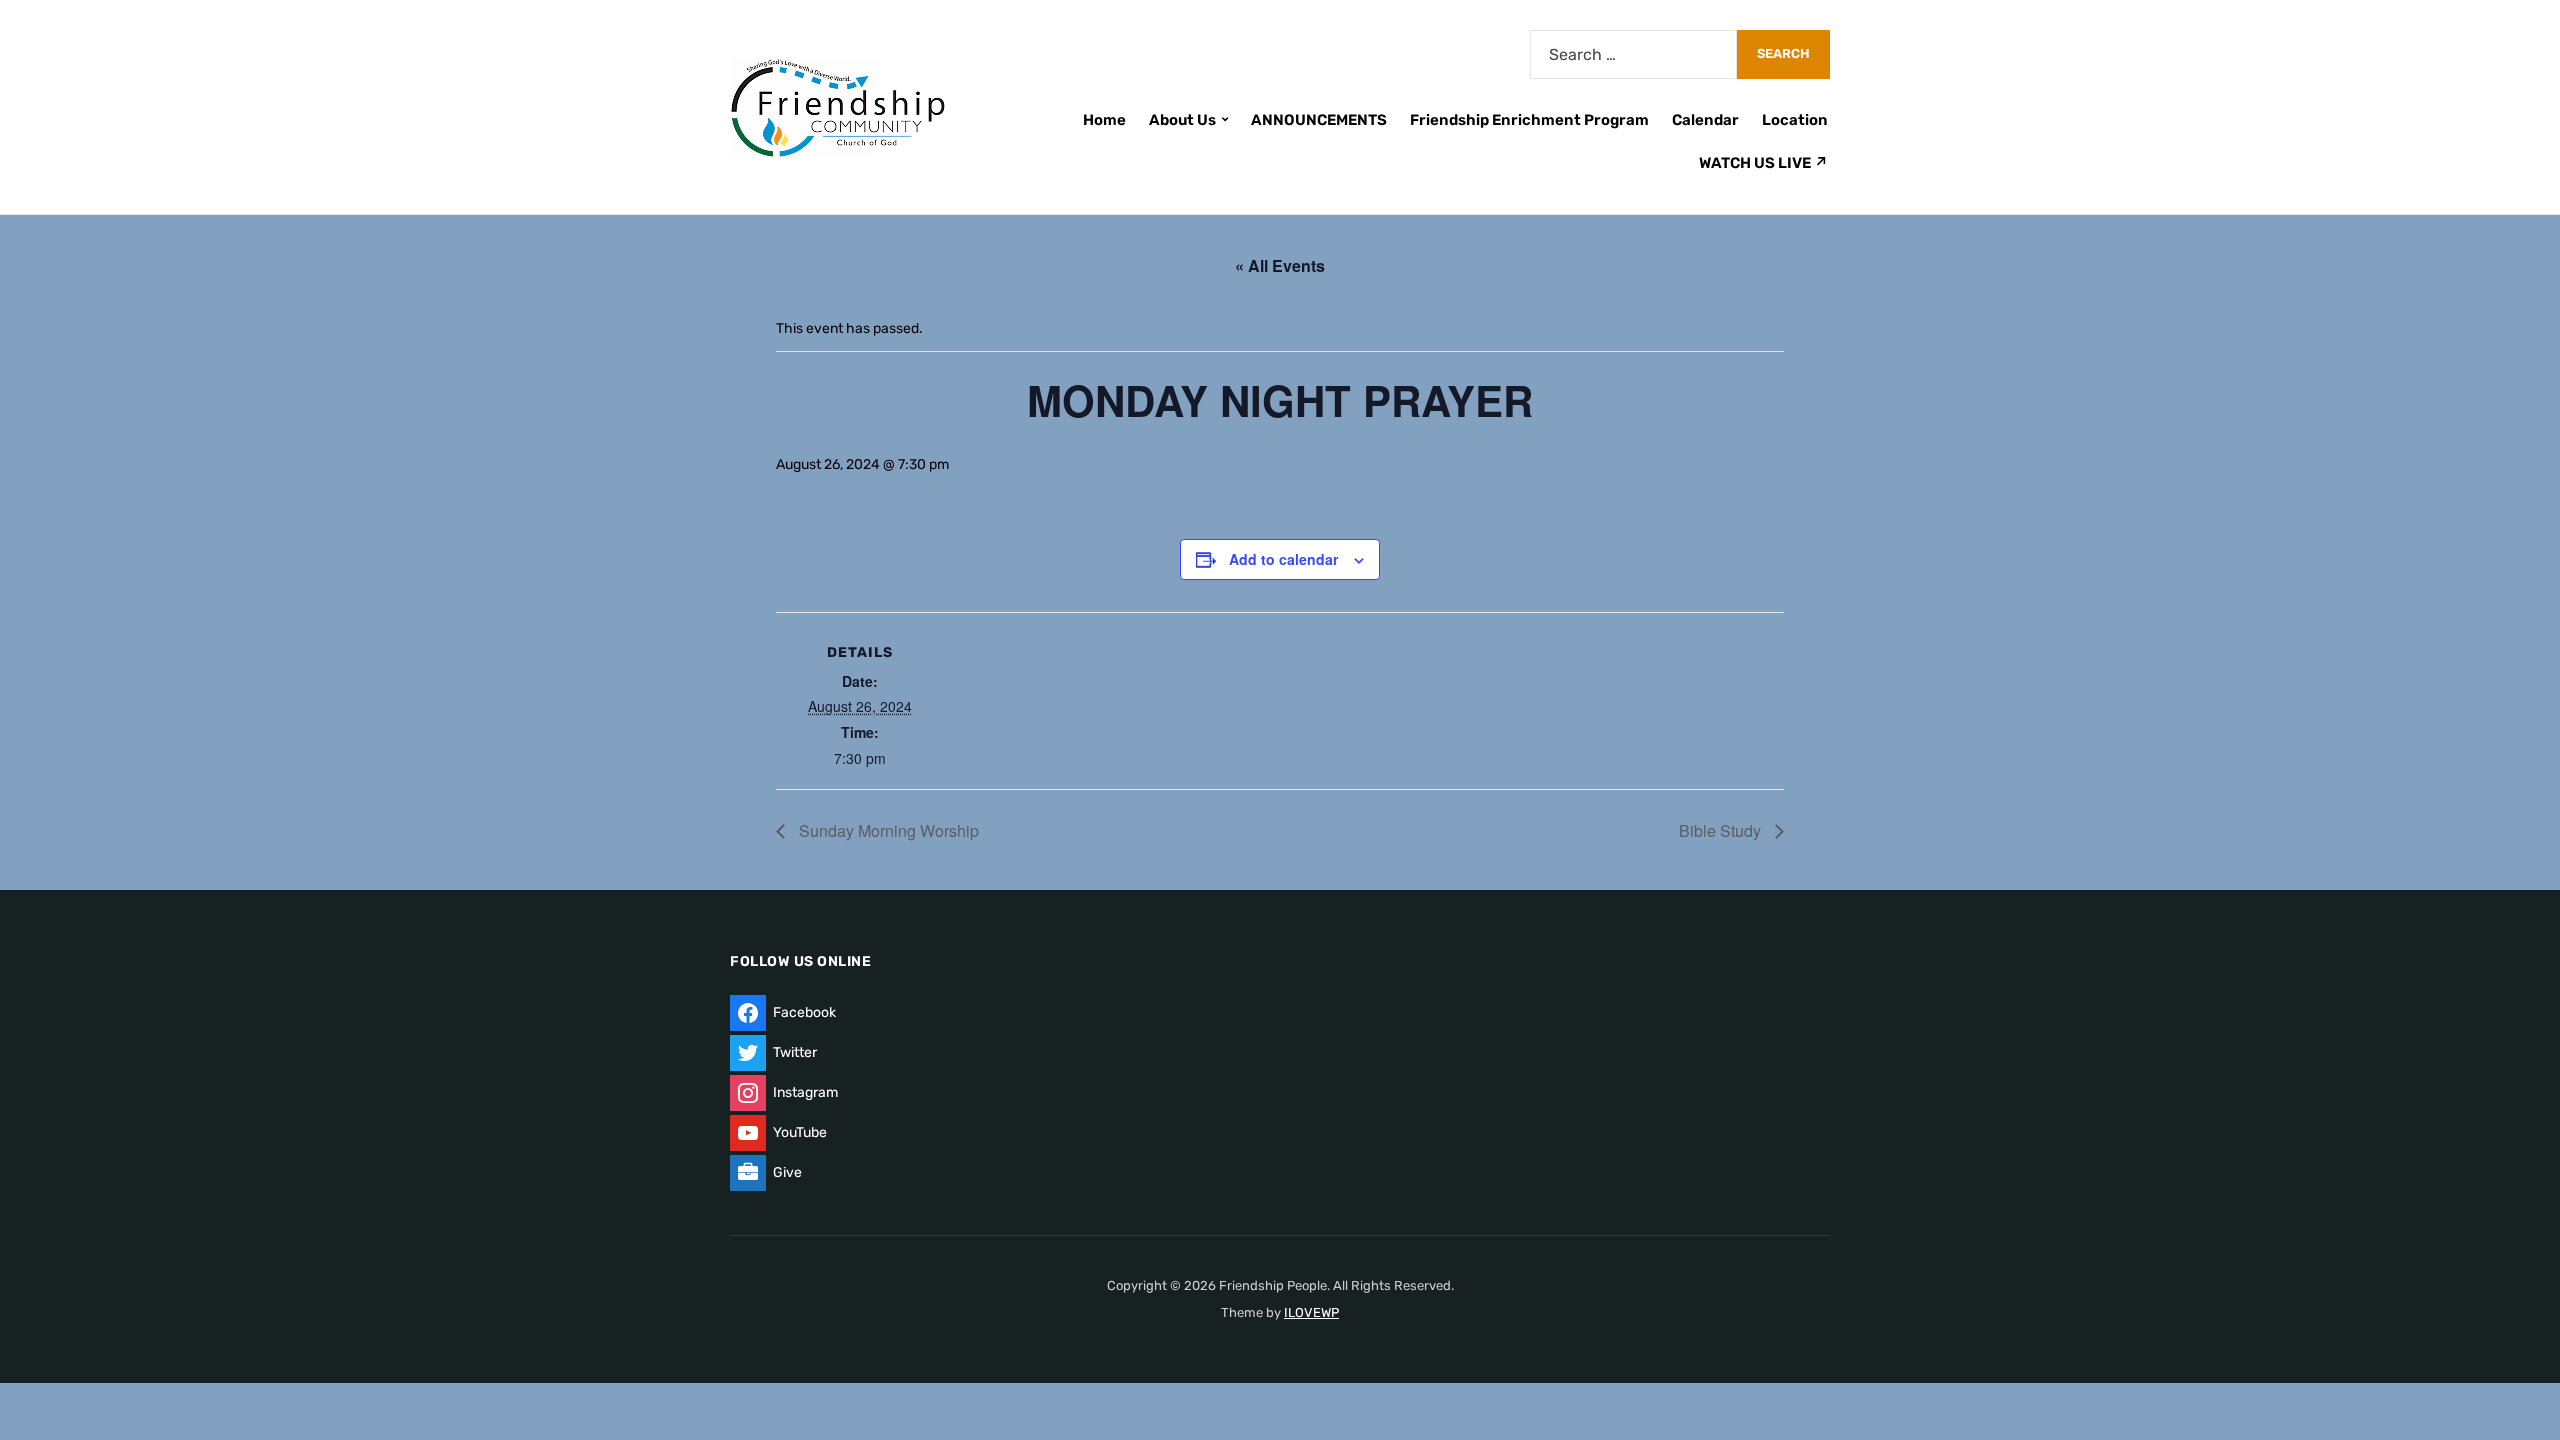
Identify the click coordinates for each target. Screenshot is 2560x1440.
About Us (1182, 120)
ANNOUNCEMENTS (1319, 120)
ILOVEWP (1311, 1312)
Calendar (1705, 120)
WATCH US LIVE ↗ (1763, 163)
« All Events (1280, 265)
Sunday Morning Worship (887, 830)
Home (1104, 120)
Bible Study (1722, 830)
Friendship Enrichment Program (1529, 120)
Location (1795, 120)
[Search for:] (1633, 54)
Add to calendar (1283, 559)
